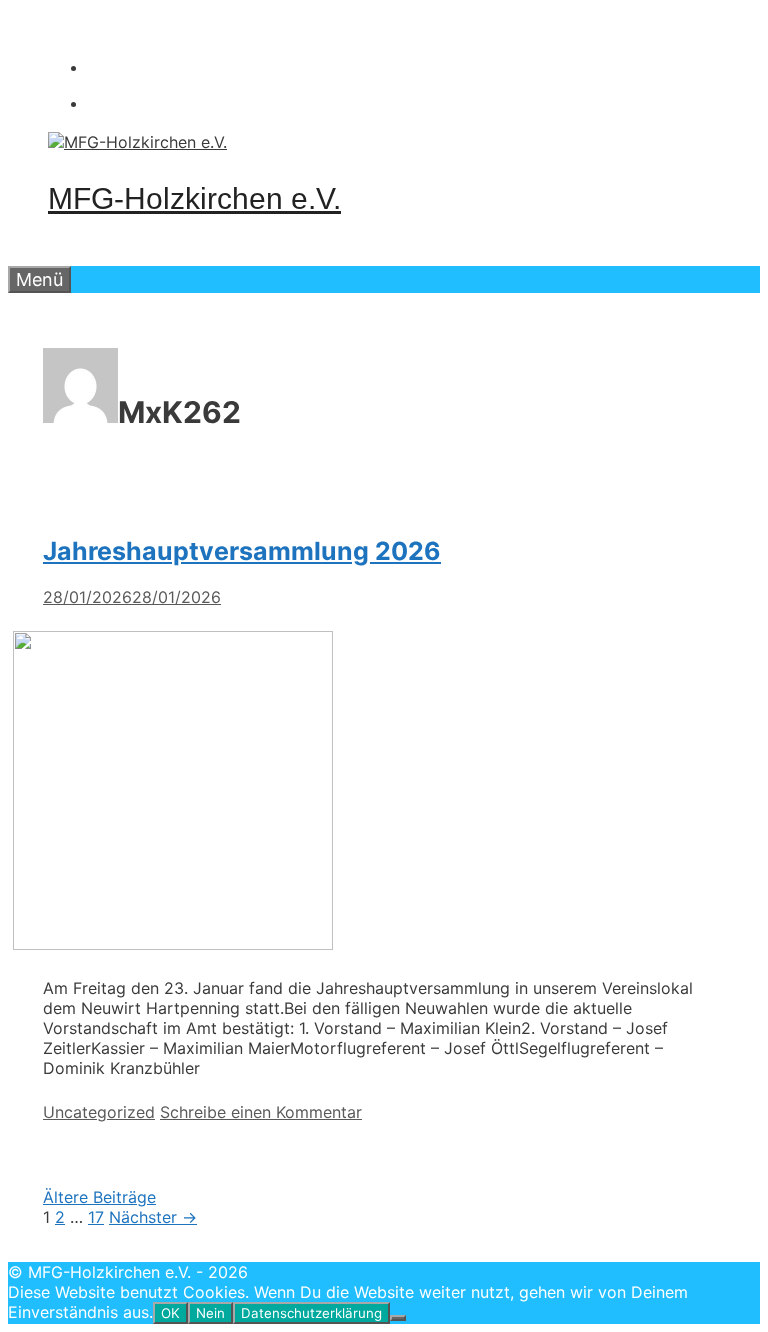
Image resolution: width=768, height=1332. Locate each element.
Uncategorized (99, 1112)
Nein (210, 1313)
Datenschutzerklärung (311, 1313)
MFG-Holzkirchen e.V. (194, 198)
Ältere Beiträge (99, 1197)
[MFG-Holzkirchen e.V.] (137, 142)
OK (170, 1313)
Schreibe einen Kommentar (261, 1112)
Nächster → (153, 1217)
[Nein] (398, 1318)
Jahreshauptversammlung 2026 (242, 551)
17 (96, 1217)
